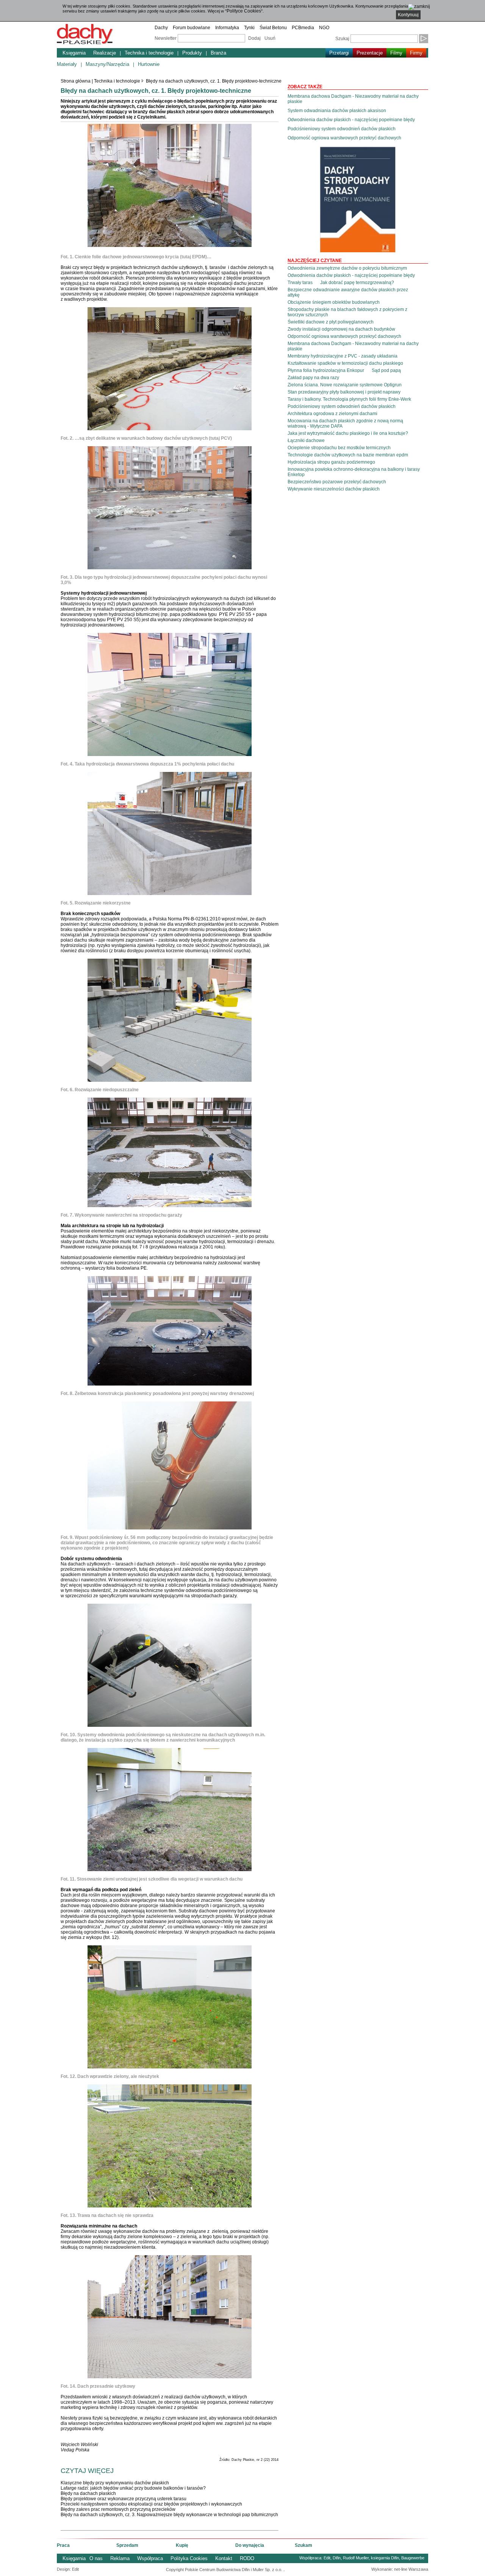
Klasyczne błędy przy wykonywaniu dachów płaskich (115, 2483)
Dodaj (254, 38)
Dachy (161, 28)
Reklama (120, 2558)
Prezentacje (370, 53)
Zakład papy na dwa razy (313, 378)
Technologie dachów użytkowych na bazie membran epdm (348, 455)
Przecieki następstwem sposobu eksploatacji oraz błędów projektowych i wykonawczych (151, 2504)
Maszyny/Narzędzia (107, 64)
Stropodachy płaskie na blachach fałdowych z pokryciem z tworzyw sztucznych (347, 312)
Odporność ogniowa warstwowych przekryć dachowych (344, 138)
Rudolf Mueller (356, 2558)
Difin (337, 2558)
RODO (247, 2558)
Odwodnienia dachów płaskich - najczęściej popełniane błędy (351, 120)
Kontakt (224, 2558)
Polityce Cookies (244, 11)
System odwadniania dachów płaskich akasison (337, 111)
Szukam (304, 2545)
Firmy (416, 53)
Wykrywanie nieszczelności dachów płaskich (334, 489)
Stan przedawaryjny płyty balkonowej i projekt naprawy (344, 392)
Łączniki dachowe (306, 441)
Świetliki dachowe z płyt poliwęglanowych (331, 322)
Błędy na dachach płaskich (88, 2493)
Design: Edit (68, 2569)
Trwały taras (300, 283)
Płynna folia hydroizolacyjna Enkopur (326, 370)
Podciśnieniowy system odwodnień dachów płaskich (342, 129)
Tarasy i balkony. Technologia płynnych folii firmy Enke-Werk (349, 399)
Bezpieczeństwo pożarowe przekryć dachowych (337, 482)
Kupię (182, 2545)
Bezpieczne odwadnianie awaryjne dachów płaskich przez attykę (348, 292)
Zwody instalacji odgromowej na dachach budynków (341, 329)
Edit (327, 2558)
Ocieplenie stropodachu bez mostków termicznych (339, 448)
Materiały (67, 64)
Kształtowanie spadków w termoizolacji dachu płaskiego (345, 363)
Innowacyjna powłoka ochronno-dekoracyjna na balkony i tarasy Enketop (354, 472)
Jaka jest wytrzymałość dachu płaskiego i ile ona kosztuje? (348, 433)
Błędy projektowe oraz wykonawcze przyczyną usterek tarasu (124, 2499)
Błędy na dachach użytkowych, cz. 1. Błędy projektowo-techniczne (214, 81)
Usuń (270, 38)
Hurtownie (149, 64)
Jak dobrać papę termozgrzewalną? (357, 283)
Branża (218, 53)
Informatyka (227, 28)
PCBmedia (303, 28)
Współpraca (150, 2558)
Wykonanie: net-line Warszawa (400, 2569)
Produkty (192, 53)
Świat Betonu (273, 28)
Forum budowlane (192, 28)
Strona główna (76, 81)
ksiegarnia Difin (385, 2558)
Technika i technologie (149, 53)
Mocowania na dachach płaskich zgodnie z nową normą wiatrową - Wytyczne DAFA (345, 423)
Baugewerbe (413, 2558)
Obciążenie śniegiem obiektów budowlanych (334, 302)
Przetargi (339, 53)
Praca (63, 2545)
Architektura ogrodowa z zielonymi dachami (332, 414)
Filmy (396, 53)
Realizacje (105, 53)
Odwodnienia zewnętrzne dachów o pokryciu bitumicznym (347, 268)
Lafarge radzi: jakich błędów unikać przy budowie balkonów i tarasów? (133, 2488)
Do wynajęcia (250, 2545)
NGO (324, 28)
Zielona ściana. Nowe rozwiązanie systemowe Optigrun (345, 385)
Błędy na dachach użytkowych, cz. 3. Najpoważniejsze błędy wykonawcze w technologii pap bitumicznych (169, 2515)
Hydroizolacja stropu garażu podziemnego (331, 462)
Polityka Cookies (189, 2558)
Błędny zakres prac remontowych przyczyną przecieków (118, 2509)
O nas (96, 2558)
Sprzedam (127, 2545)
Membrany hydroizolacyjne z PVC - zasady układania (343, 356)
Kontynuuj (408, 15)
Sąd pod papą (386, 370)
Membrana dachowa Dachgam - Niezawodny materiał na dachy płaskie (353, 99)
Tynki (249, 28)
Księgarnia (74, 53)
